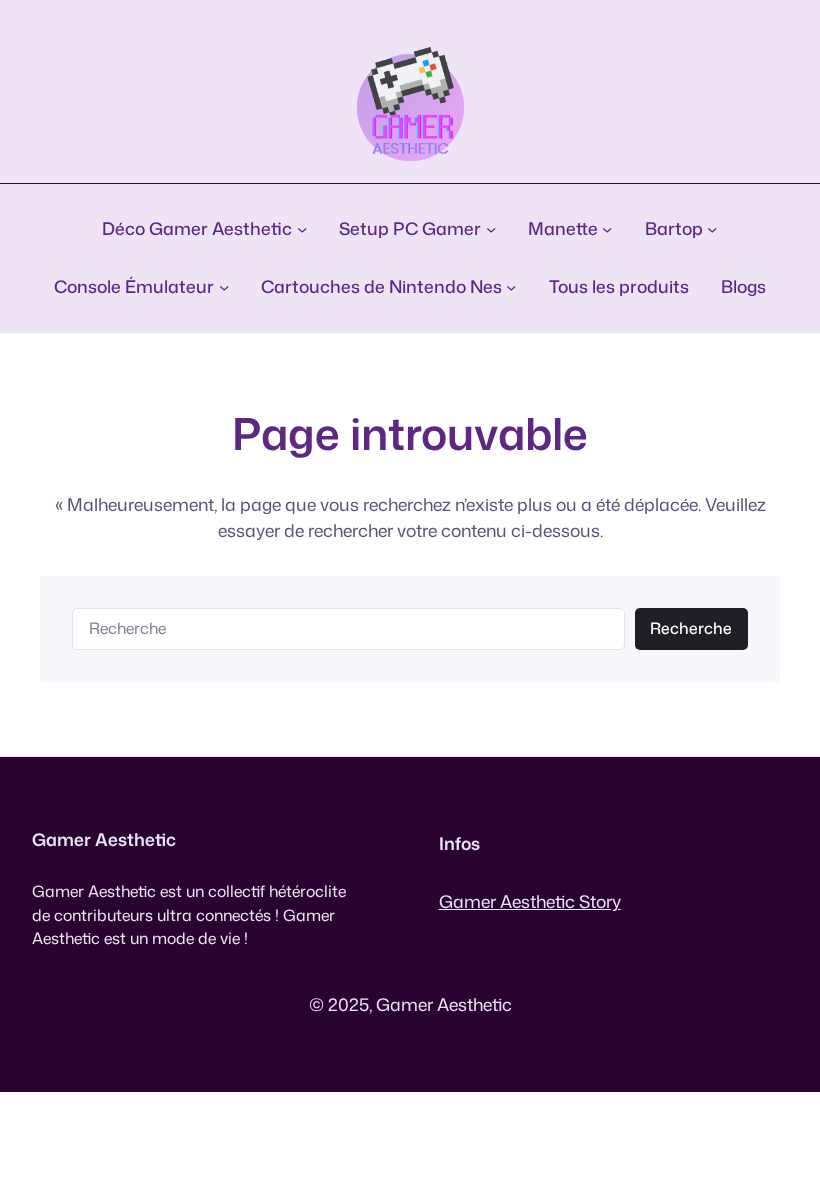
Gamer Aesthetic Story (530, 901)
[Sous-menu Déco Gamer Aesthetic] (302, 229)
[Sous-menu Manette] (607, 229)
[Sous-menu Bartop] (712, 229)
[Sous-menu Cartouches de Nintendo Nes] (511, 287)
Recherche (691, 628)
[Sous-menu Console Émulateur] (224, 287)
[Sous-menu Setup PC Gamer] (491, 229)
